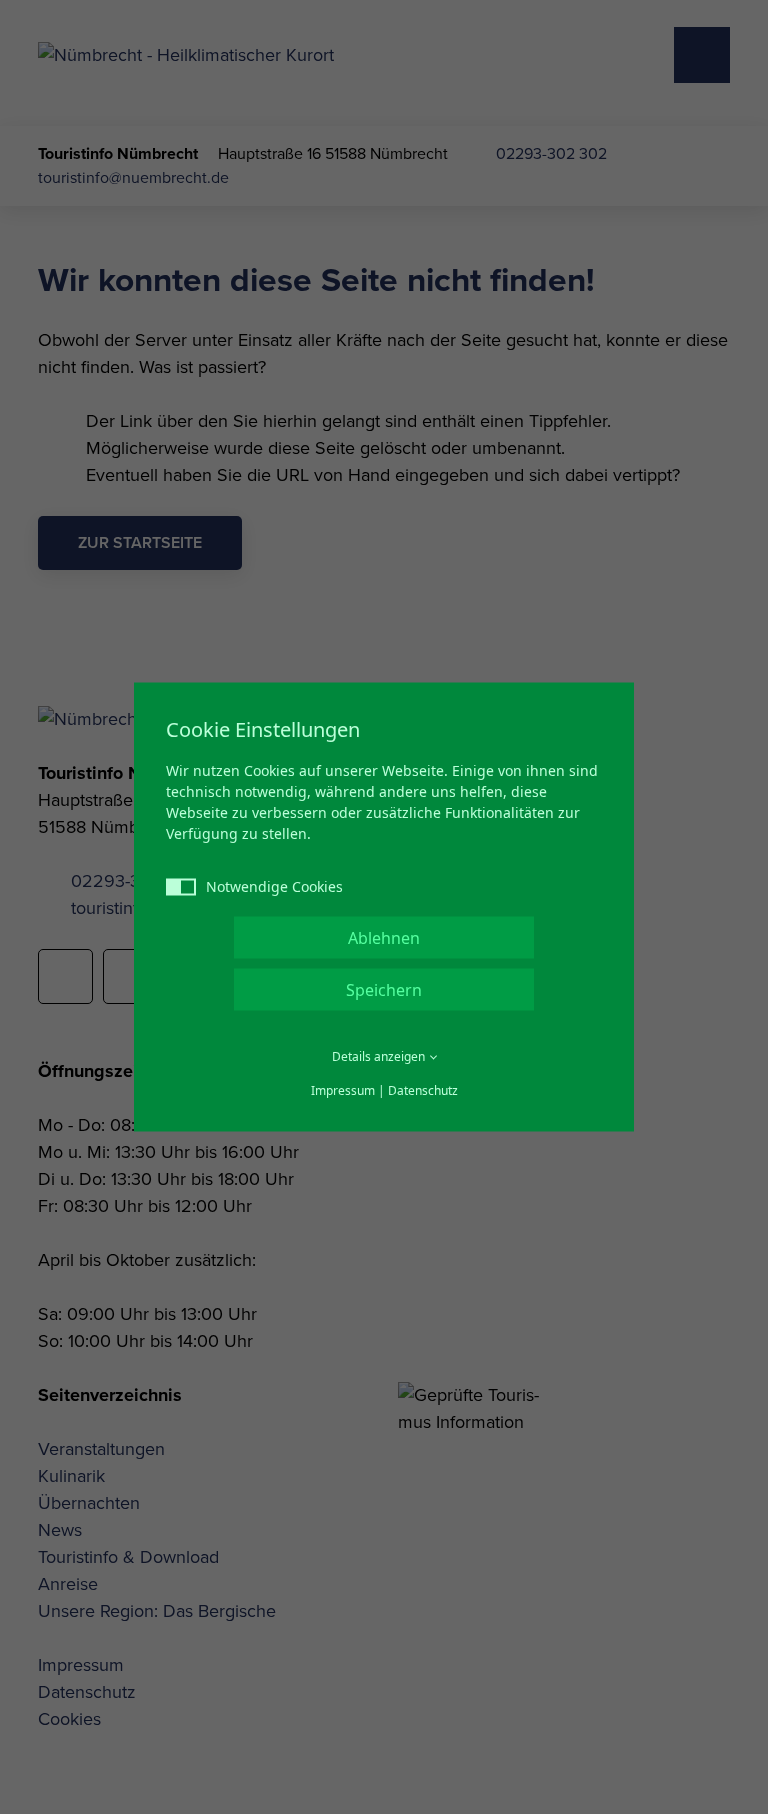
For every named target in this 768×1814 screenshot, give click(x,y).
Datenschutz (423, 1090)
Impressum (343, 1090)
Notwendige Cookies (274, 886)
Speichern (384, 990)
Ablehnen (384, 938)
